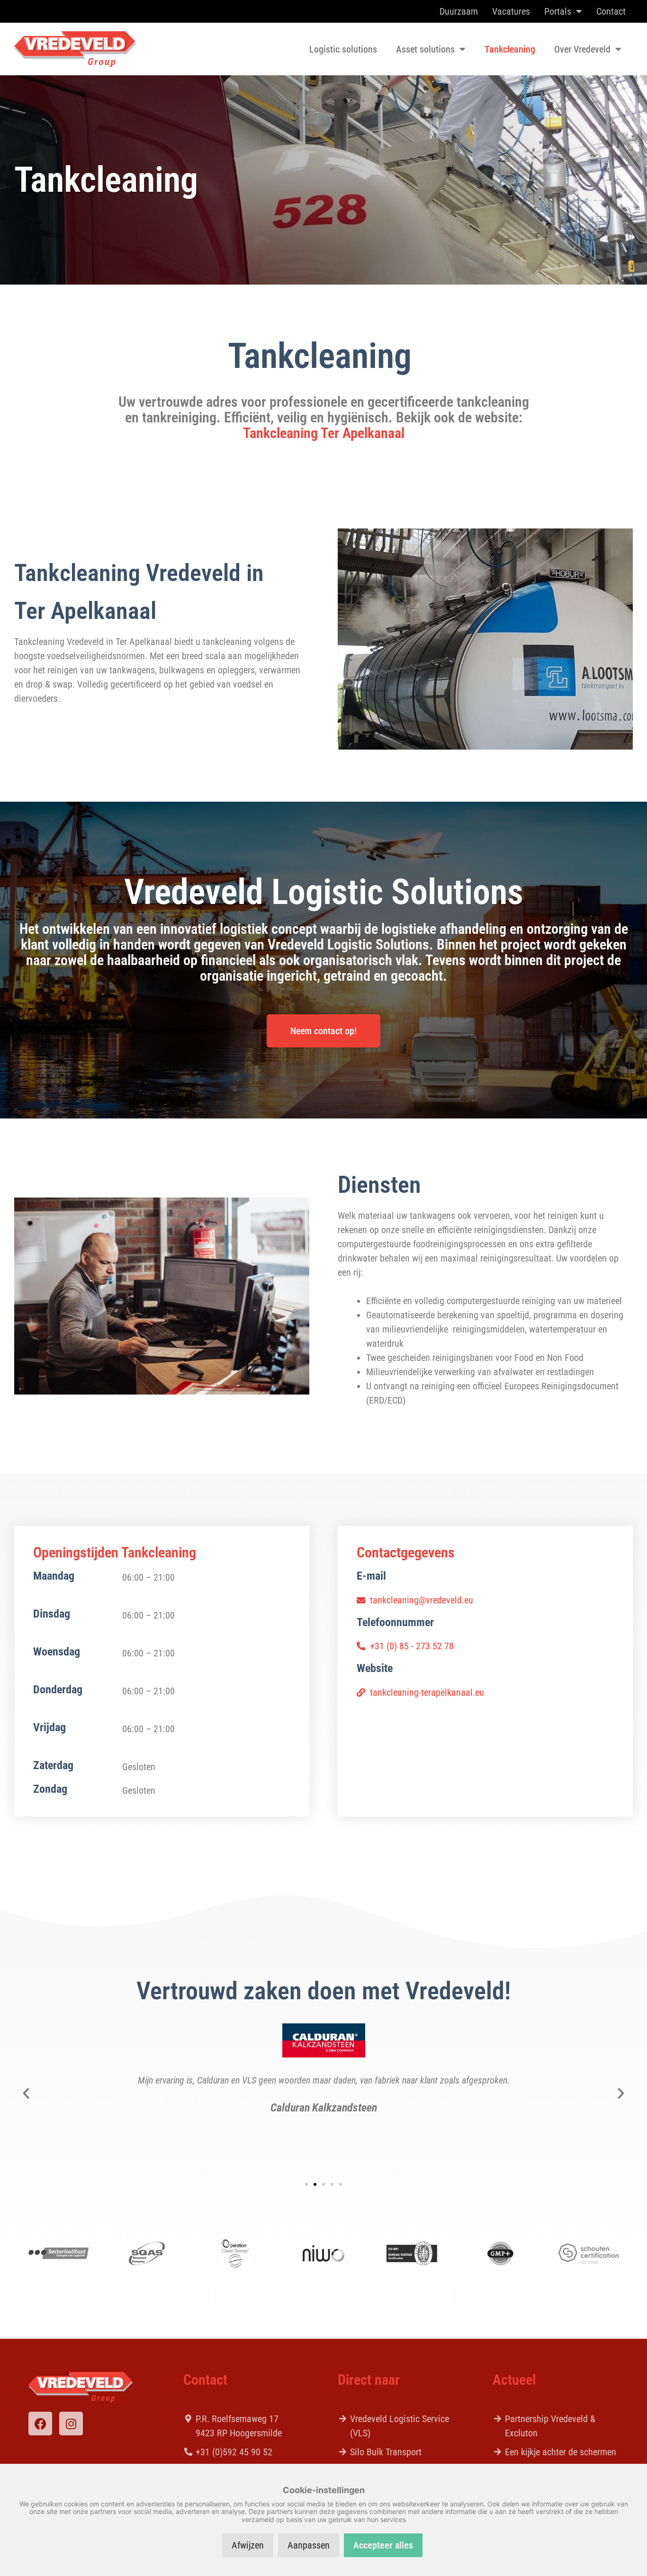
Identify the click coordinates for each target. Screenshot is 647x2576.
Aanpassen (309, 2545)
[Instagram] (71, 2424)
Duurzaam (459, 11)
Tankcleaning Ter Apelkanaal (324, 433)
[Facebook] (40, 2424)
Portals (558, 11)
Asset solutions (425, 49)
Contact (611, 11)
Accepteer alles (383, 2545)
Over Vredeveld (582, 49)
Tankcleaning (510, 49)
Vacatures (511, 11)
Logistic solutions (343, 49)
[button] (26, 2093)
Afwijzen (248, 2545)
